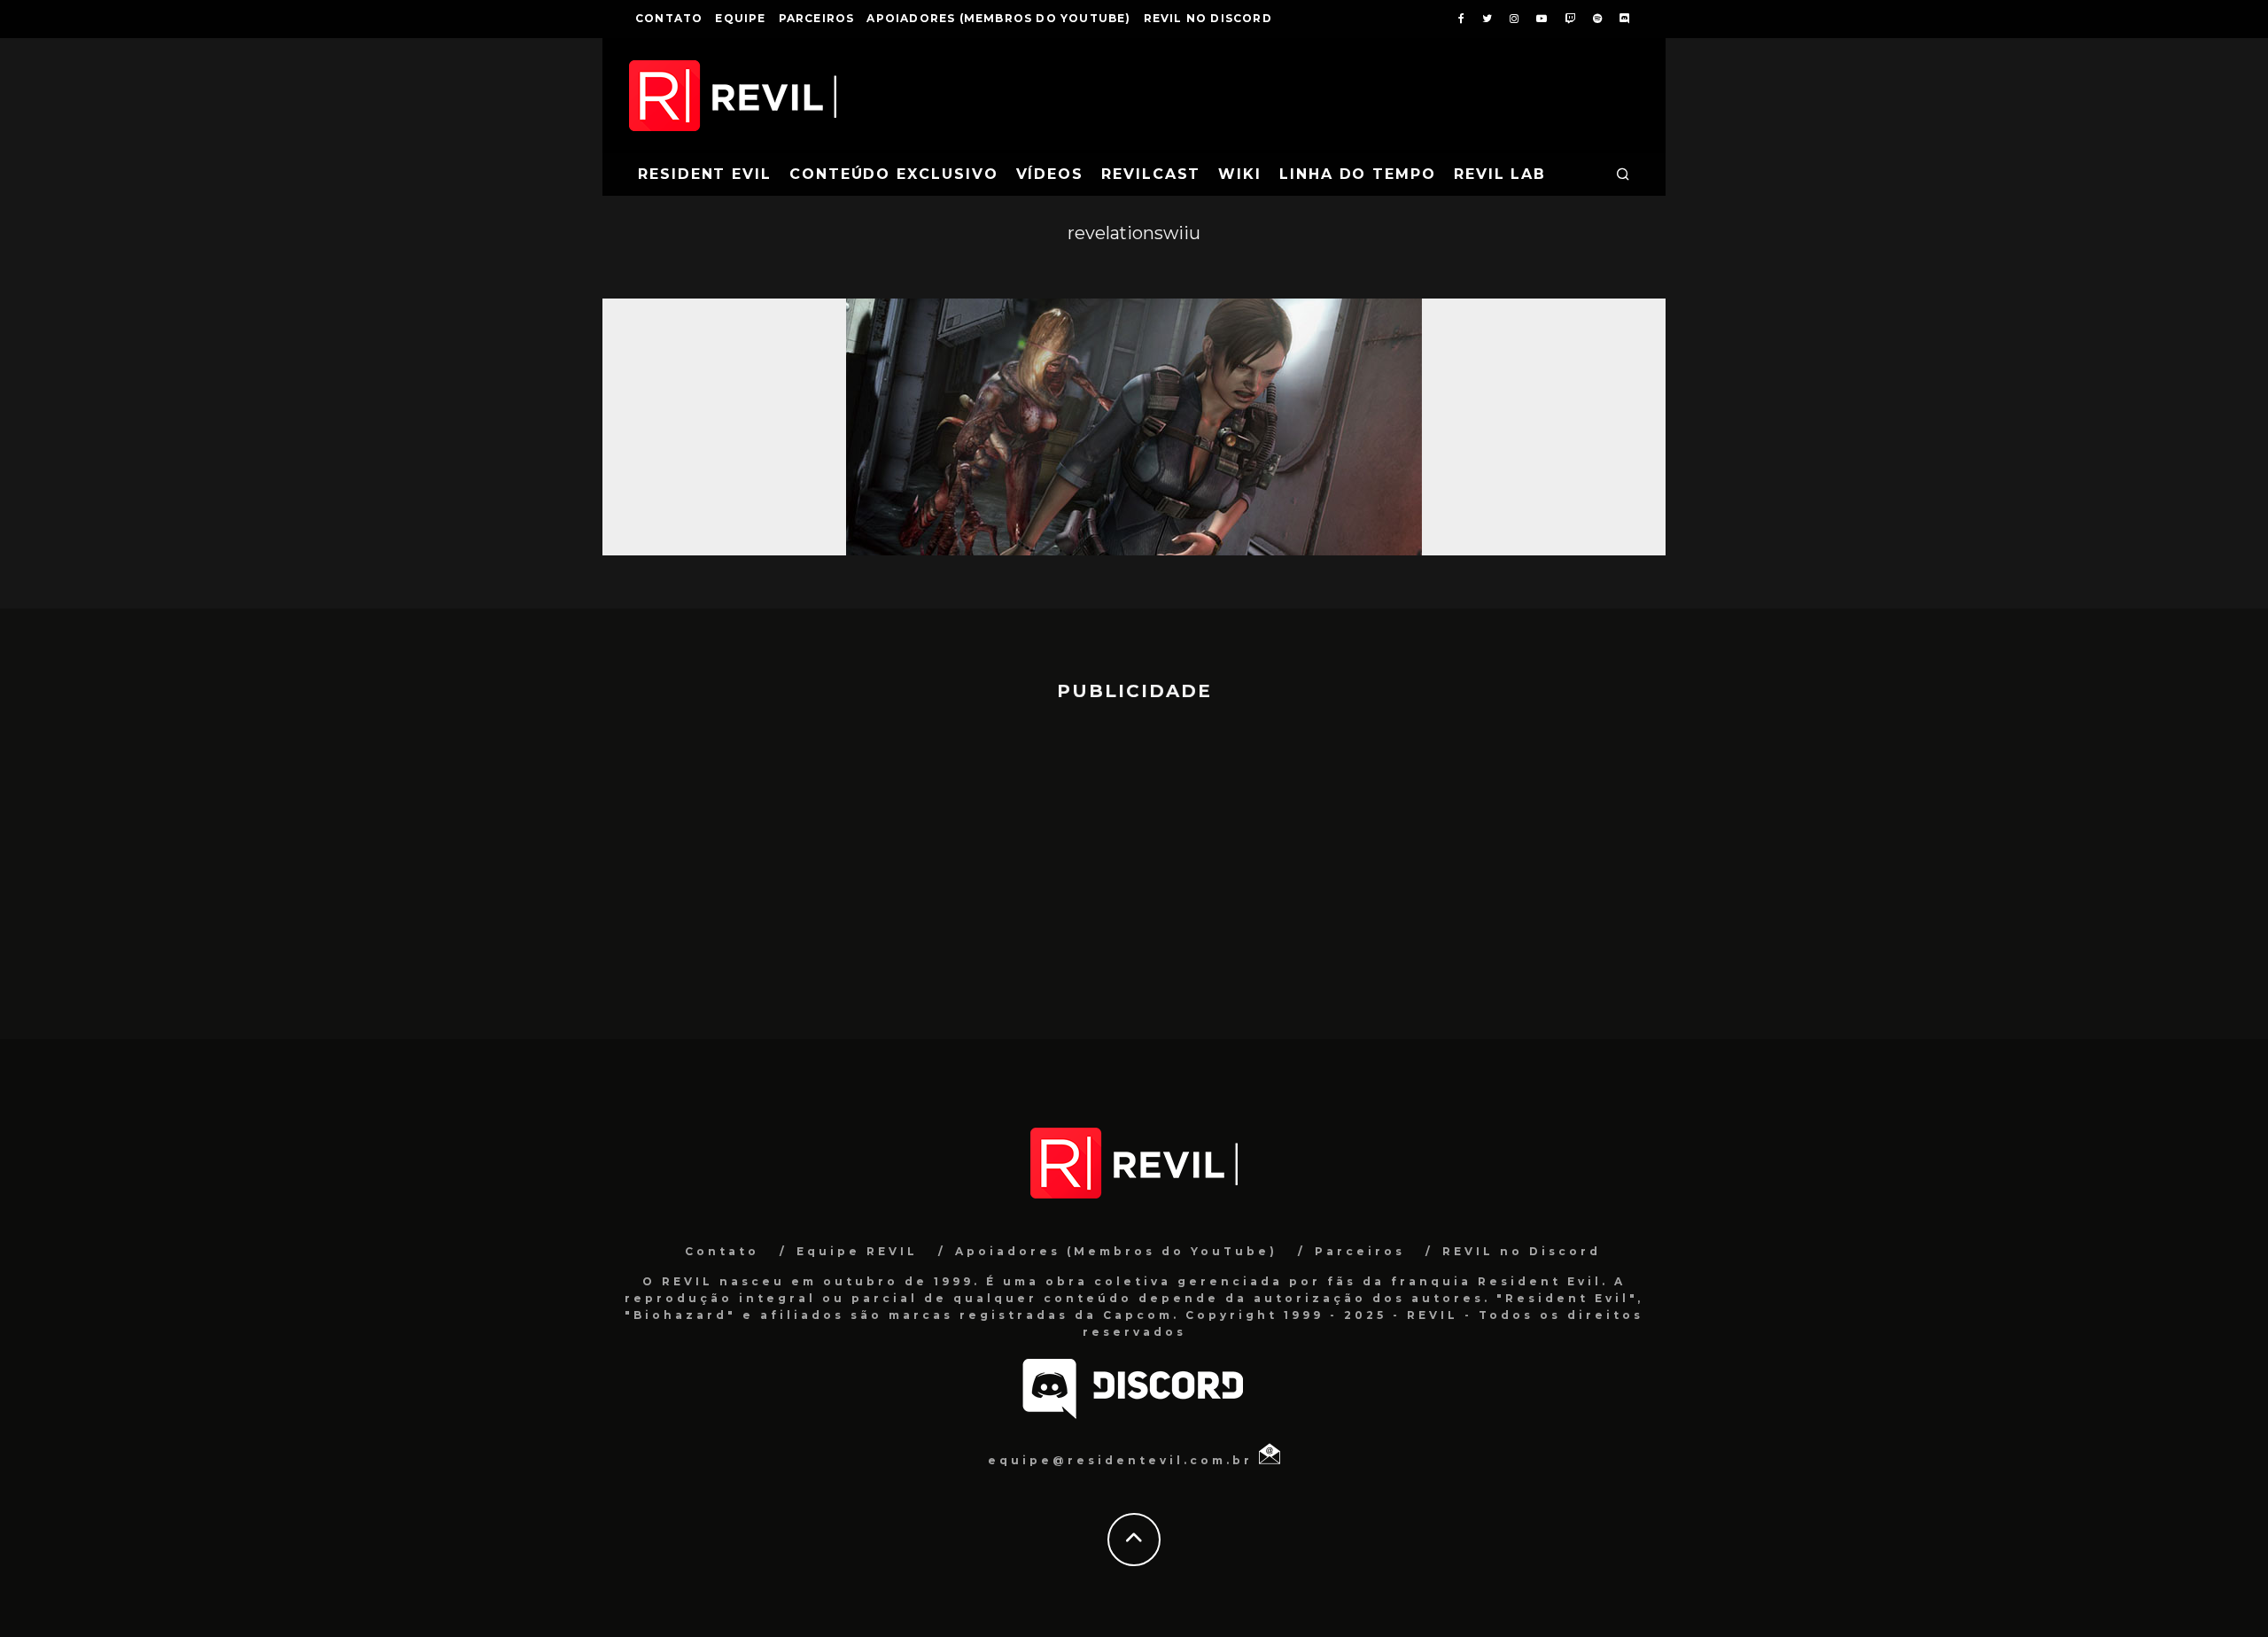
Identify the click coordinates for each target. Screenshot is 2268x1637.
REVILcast (1151, 174)
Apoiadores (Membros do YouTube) (998, 18)
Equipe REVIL (857, 1251)
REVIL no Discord (1208, 18)
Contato (669, 18)
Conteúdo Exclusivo (894, 174)
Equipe (740, 18)
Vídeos (1050, 174)
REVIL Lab (1500, 174)
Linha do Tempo (1358, 174)
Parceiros (817, 18)
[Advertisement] (1134, 862)
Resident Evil (705, 174)
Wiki (1240, 174)
